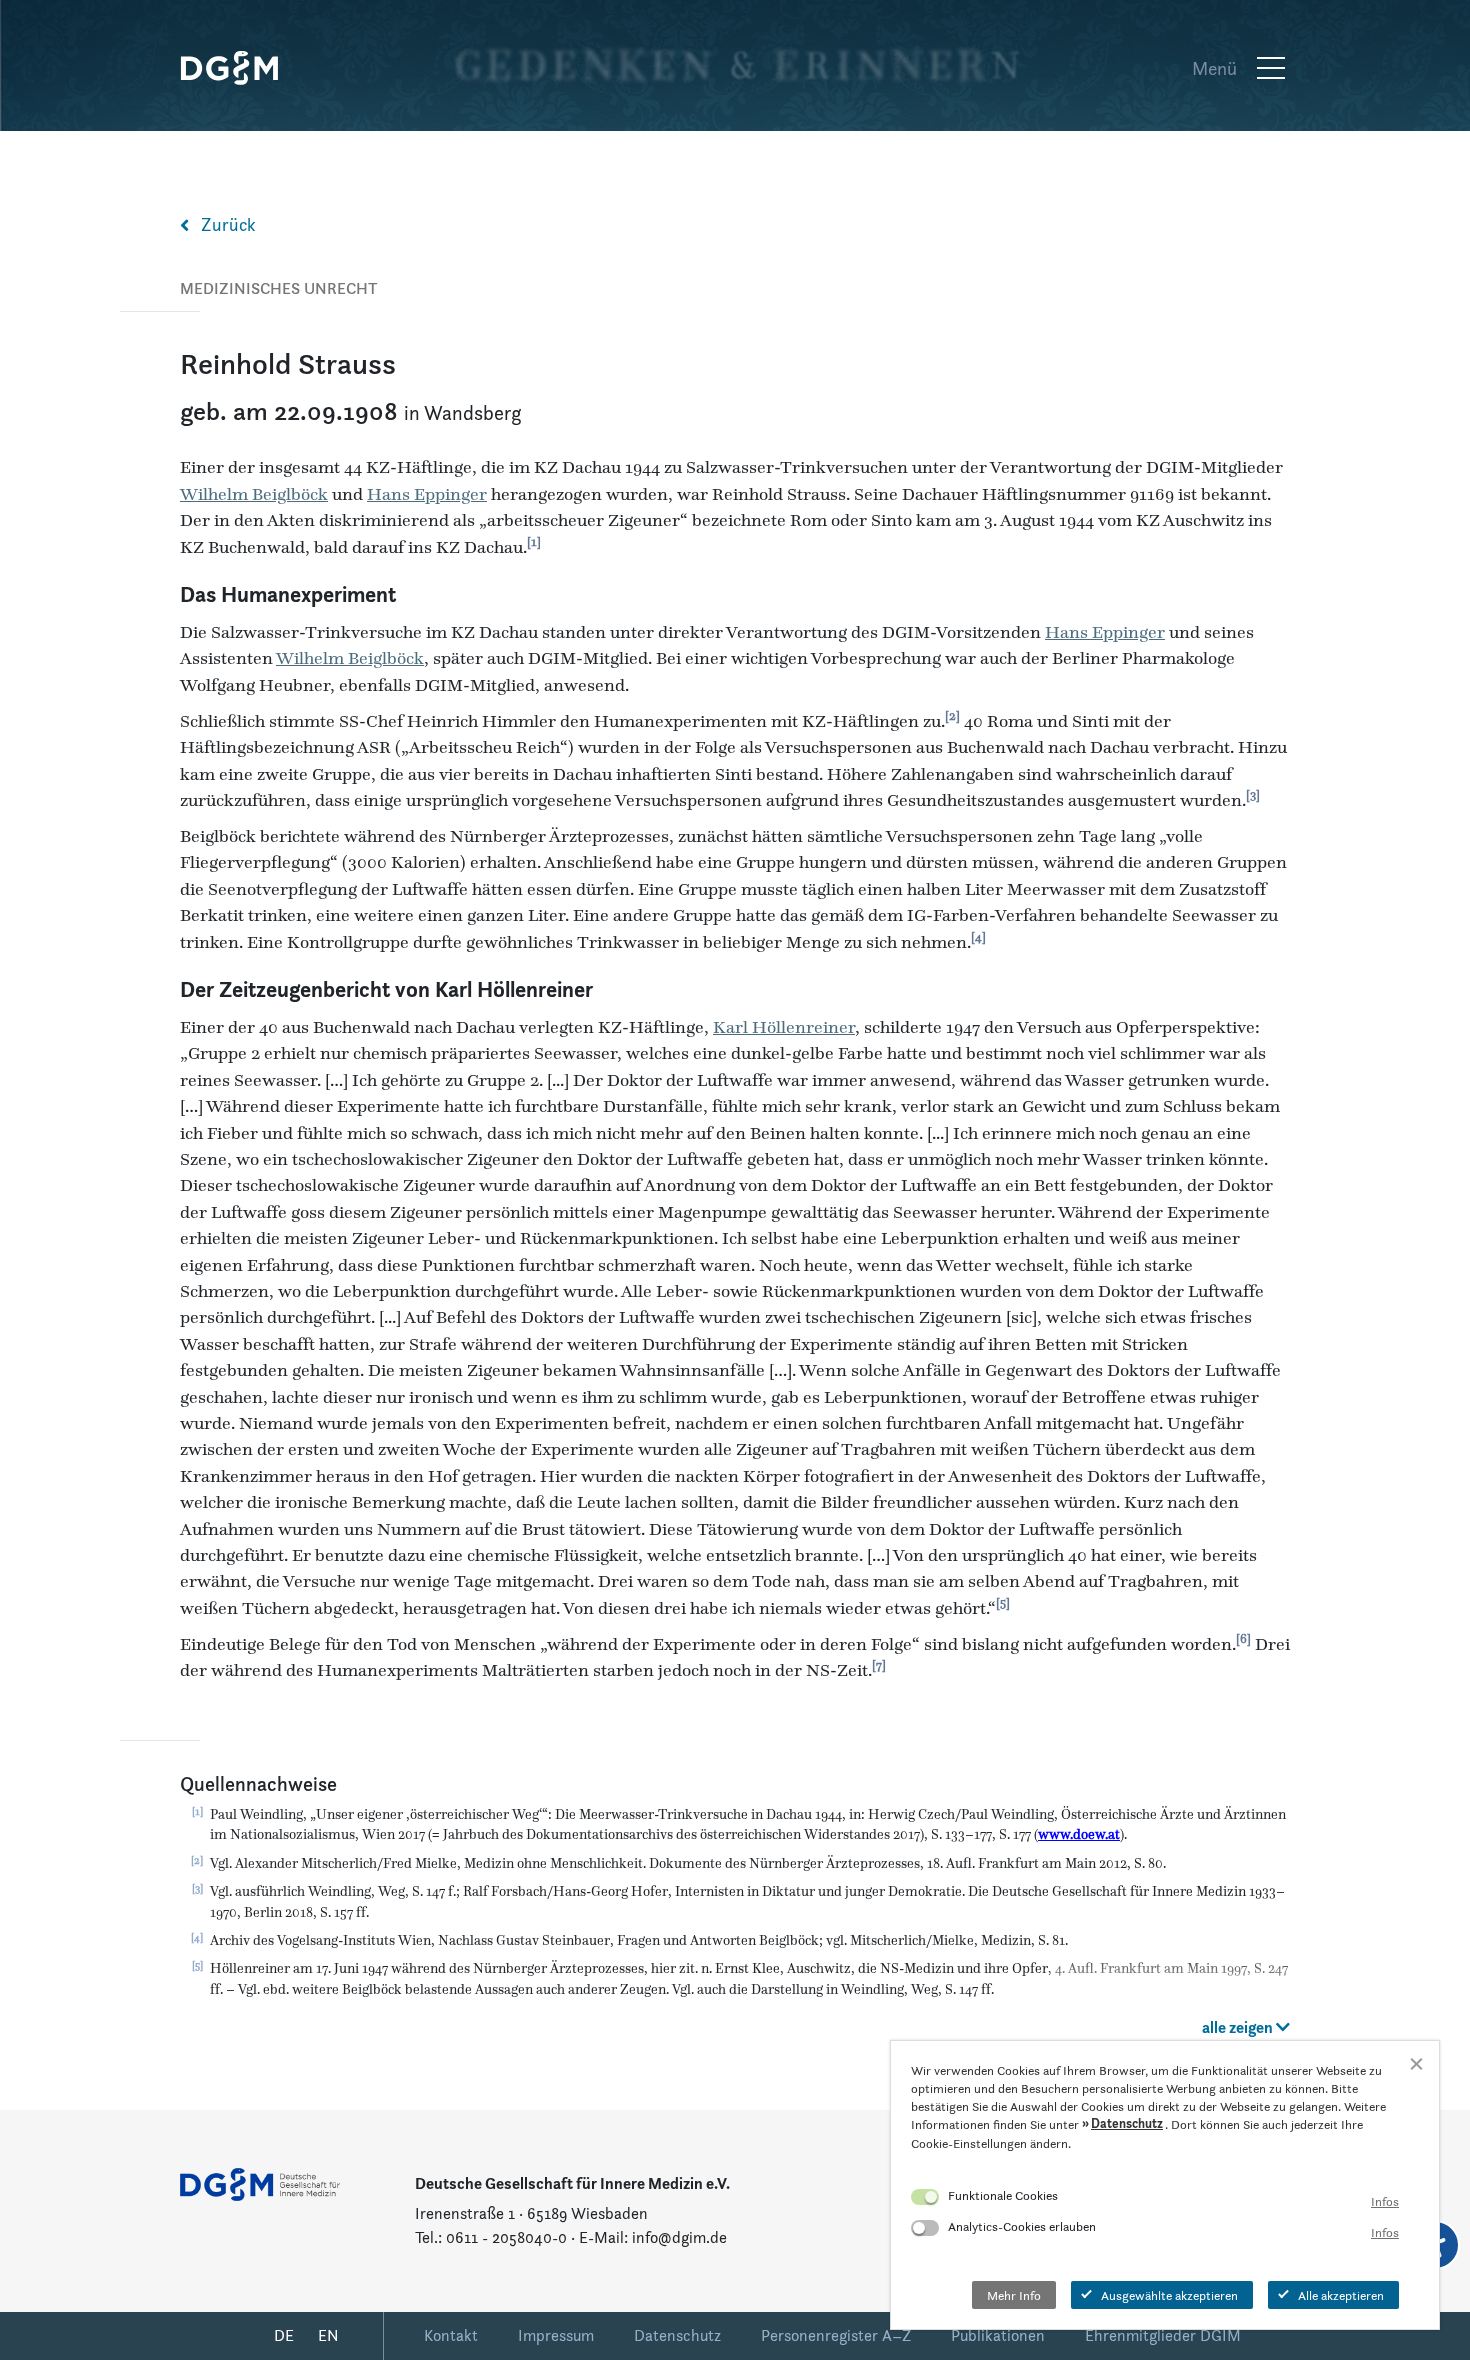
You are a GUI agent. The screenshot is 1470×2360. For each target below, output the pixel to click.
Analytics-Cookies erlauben (1022, 2226)
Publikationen (998, 2335)
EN (328, 2335)
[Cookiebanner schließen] (1416, 2063)
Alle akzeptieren (1341, 2295)
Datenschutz (677, 2335)
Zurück (228, 224)
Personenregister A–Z (836, 2335)
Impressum (556, 2335)
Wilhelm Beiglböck (254, 494)
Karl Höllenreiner (514, 989)
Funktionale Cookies (1003, 2195)
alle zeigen (1239, 2027)
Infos (1385, 2201)
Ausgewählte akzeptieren (1169, 2295)
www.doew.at (1079, 1834)
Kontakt (451, 2335)
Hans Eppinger (427, 494)
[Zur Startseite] (240, 68)
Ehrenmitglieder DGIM (1163, 2335)
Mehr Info (1014, 2295)
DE (284, 2335)
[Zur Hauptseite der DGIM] (260, 2182)
